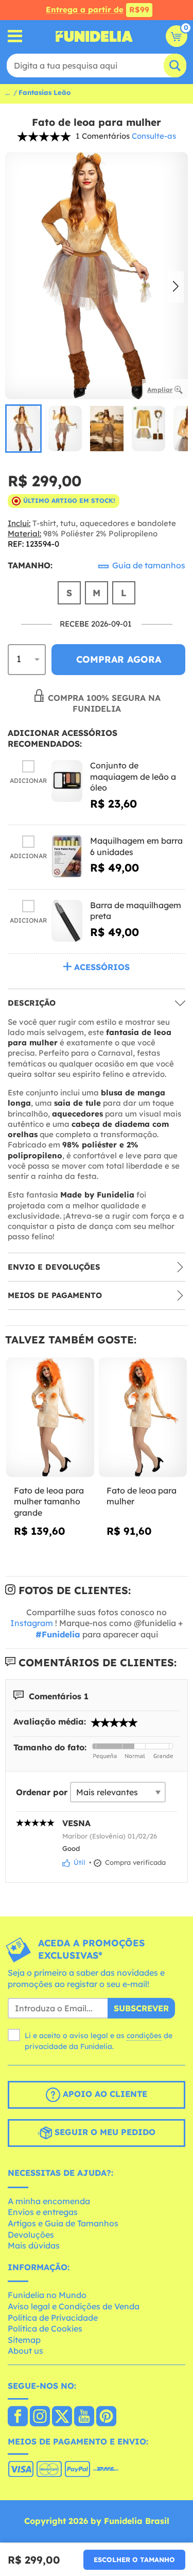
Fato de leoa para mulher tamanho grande (49, 1502)
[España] (18, 2417)
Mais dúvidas (34, 2245)
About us (25, 2351)
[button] (176, 287)
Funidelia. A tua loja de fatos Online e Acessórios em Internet (94, 36)
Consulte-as (154, 136)
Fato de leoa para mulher (142, 1496)
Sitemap (24, 2340)
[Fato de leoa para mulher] (143, 1417)
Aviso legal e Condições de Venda (74, 2306)
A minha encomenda (49, 2201)
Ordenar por (42, 1792)
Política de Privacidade (53, 2318)
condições (144, 2036)
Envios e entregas (43, 2212)
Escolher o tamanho (134, 2559)
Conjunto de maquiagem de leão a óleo (133, 776)
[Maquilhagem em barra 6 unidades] (67, 856)
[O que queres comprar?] (15, 36)
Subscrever (141, 2008)
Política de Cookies (45, 2328)
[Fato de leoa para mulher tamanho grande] (50, 1417)
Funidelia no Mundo (47, 2295)
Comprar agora (119, 659)
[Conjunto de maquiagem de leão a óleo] (67, 781)
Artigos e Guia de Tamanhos (63, 2223)
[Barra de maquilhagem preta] (67, 921)
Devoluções (31, 2235)
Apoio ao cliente (104, 2094)
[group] (23, 429)
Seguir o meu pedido (104, 2132)
